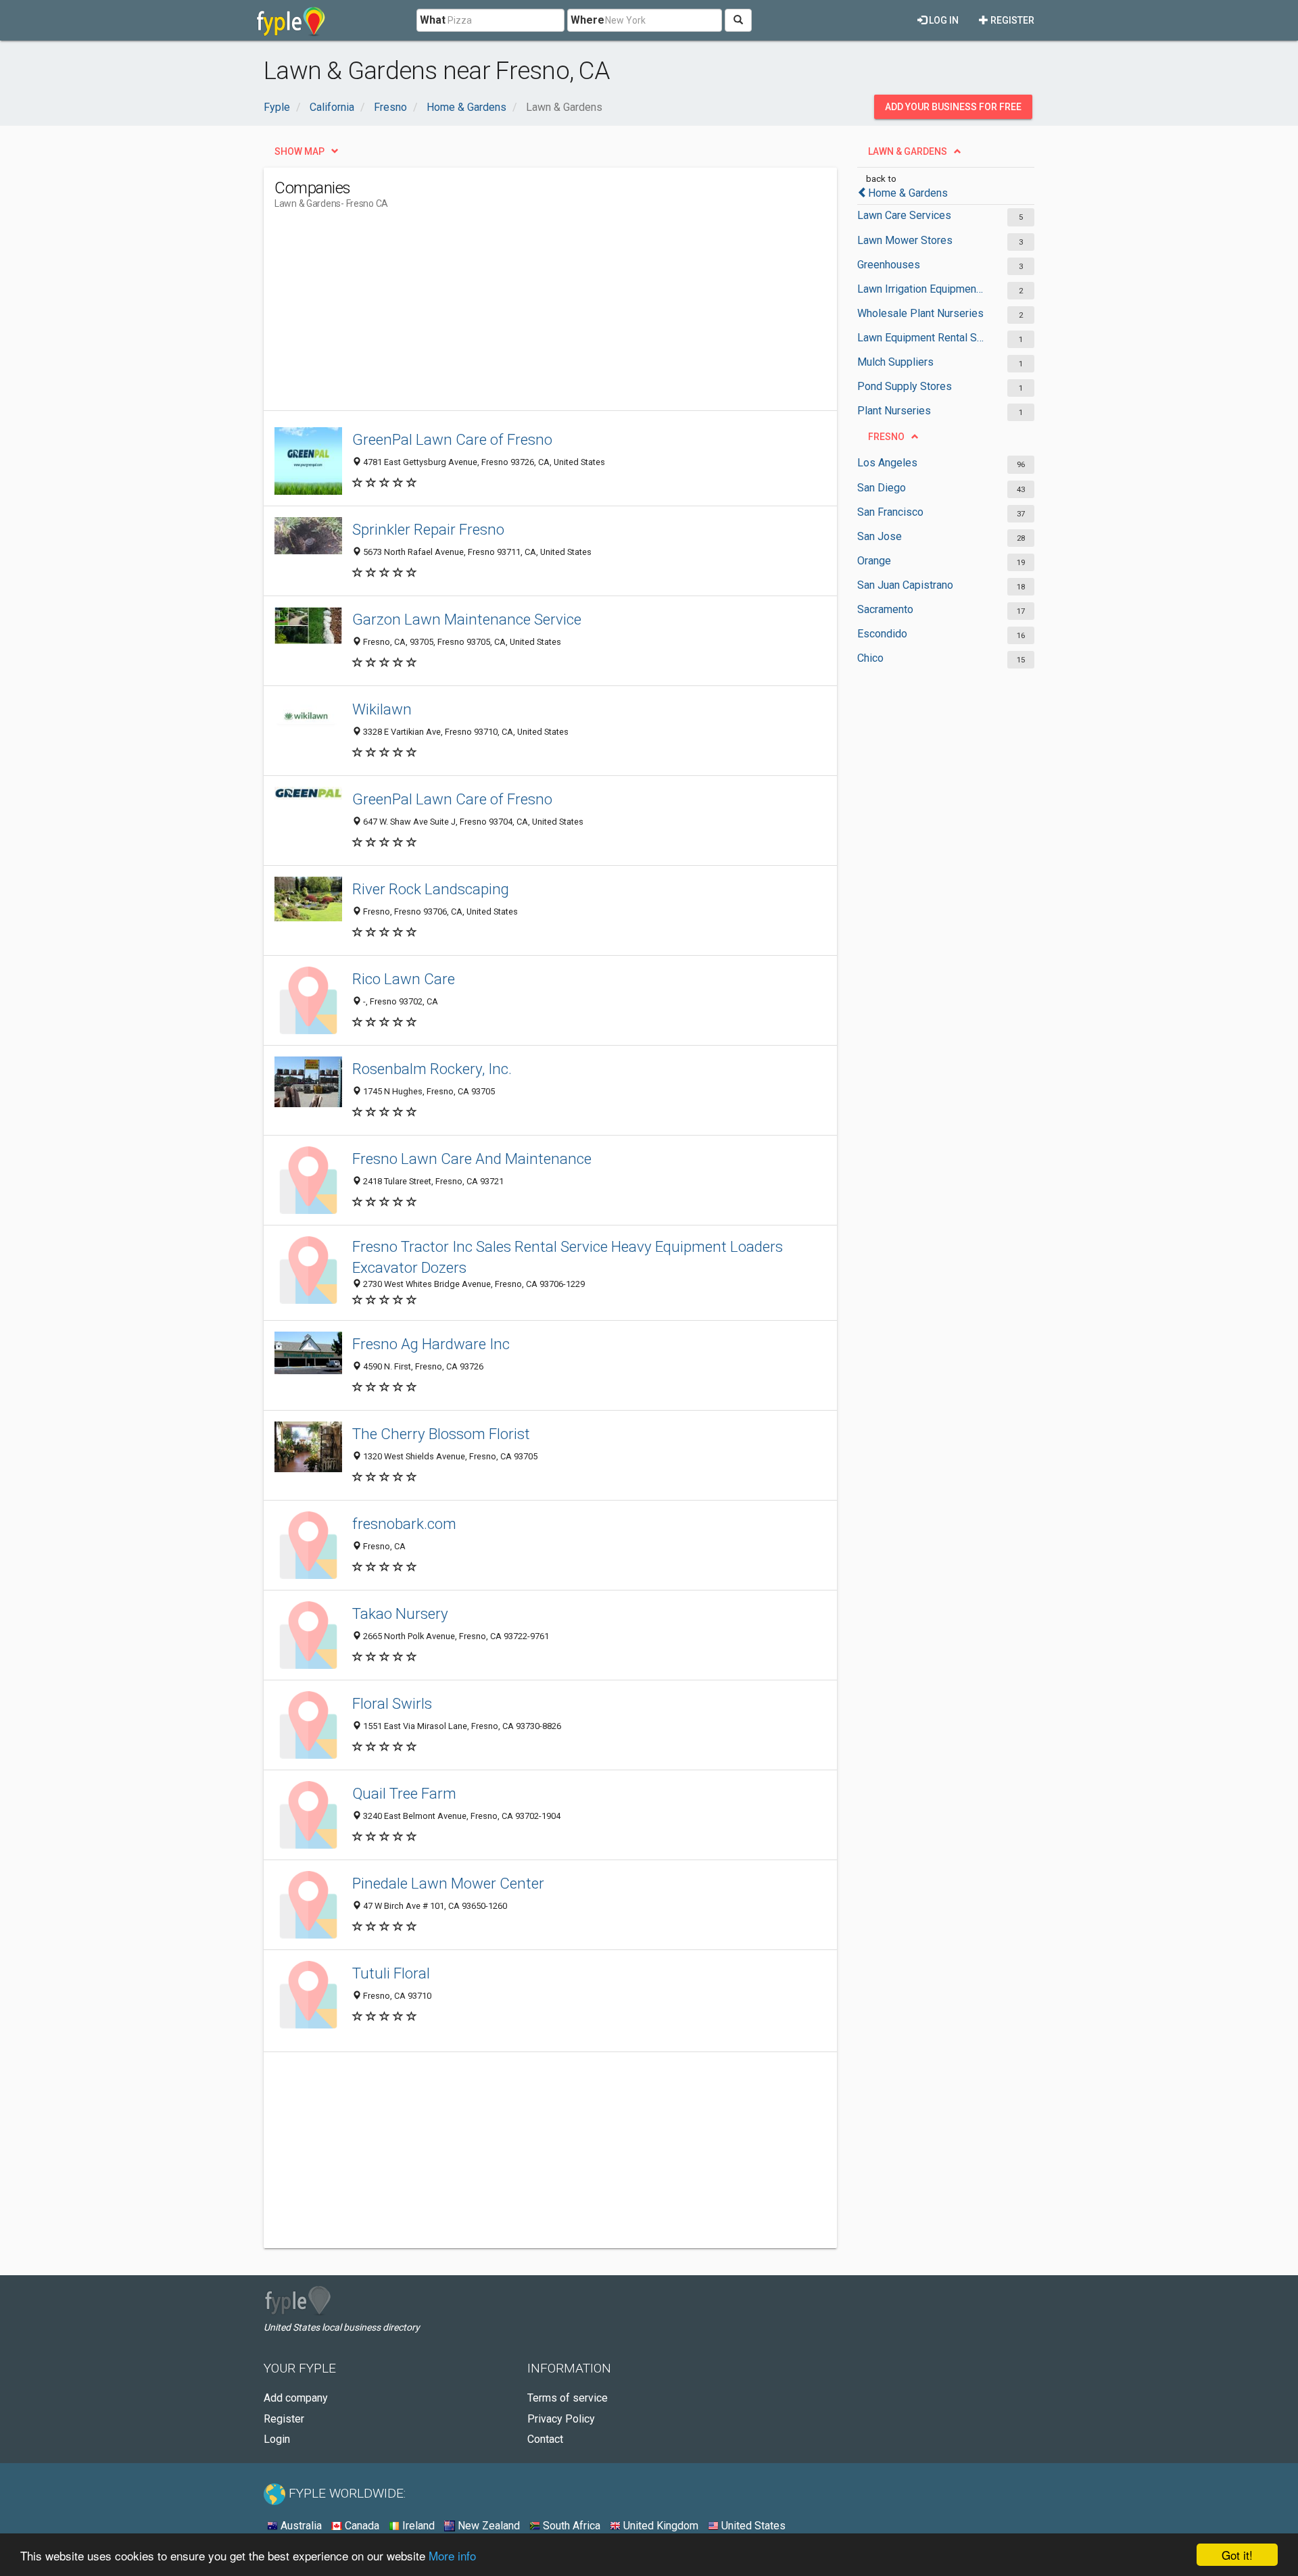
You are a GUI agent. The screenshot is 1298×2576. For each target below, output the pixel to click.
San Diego (882, 488)
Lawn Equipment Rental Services (921, 338)
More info (452, 2555)
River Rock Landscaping (431, 889)
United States (752, 2526)
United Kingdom (659, 2526)
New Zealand (487, 2526)
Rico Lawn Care (404, 979)
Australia (300, 2526)
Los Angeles (887, 463)
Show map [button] (299, 151)
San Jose (880, 536)
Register (1011, 20)
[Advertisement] (521, 316)
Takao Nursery (400, 1613)
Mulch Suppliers (895, 362)
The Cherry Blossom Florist (441, 1434)
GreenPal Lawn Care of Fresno (452, 439)
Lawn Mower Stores (905, 240)
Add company (296, 2398)
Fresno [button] (886, 437)
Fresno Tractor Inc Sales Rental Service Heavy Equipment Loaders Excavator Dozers (568, 1257)
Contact (545, 2439)
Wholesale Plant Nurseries (920, 313)
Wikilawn (382, 709)
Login (277, 2439)
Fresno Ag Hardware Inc (431, 1344)
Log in (943, 20)
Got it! (1237, 2555)
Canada (361, 2526)
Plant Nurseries (894, 411)
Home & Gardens (908, 193)
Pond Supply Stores (905, 386)
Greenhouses (889, 265)
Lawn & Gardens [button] (908, 151)
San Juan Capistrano (905, 585)
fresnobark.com (404, 1524)
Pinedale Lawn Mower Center (448, 1883)
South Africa (570, 2526)
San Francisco (890, 512)
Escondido (882, 634)
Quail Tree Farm (404, 1793)
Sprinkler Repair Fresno (428, 529)
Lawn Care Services (904, 215)
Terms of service (568, 2398)
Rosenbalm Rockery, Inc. (432, 1069)
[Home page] (291, 20)
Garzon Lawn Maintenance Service (467, 619)
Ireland (417, 2526)
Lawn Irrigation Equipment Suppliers (921, 289)
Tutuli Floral (391, 1973)
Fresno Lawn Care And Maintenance (472, 1159)
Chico (870, 658)
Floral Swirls (392, 1703)
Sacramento (885, 609)
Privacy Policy (561, 2419)
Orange (874, 561)
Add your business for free (953, 107)
